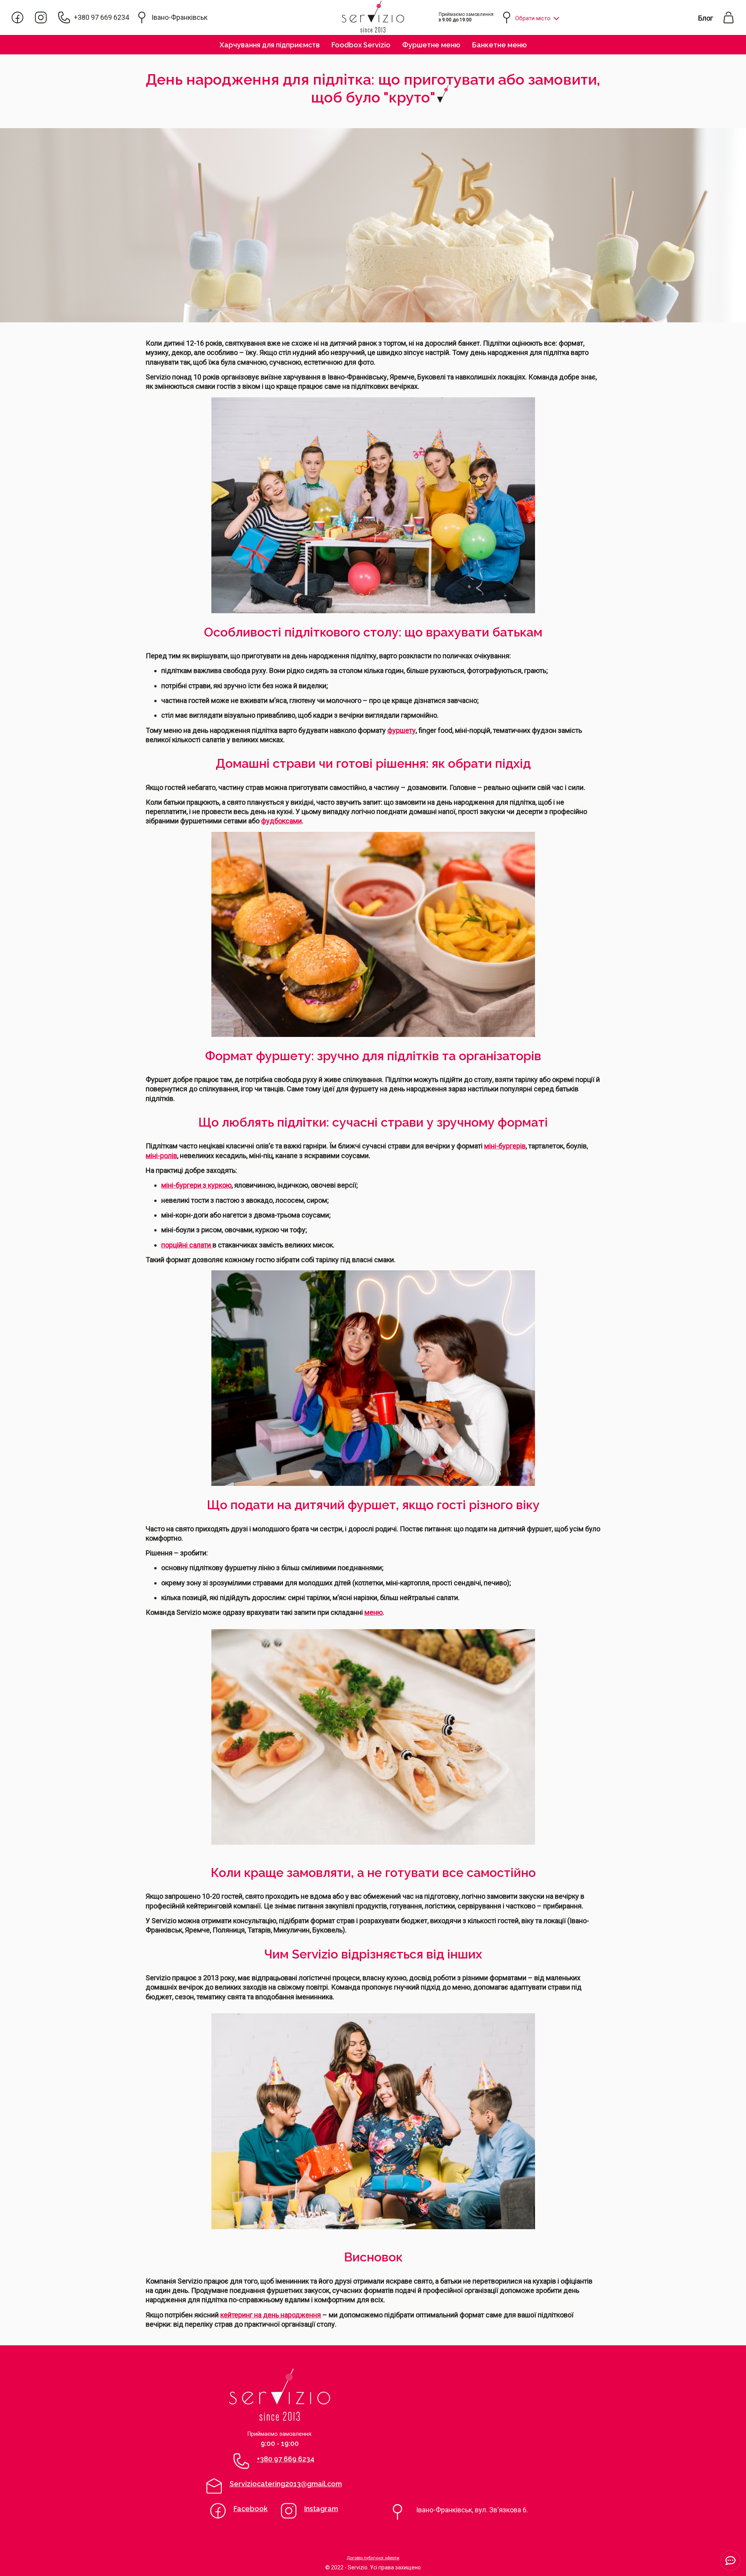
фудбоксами (281, 821)
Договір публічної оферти (373, 2558)
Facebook (251, 2509)
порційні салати (187, 1245)
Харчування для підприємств (270, 45)
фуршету (402, 730)
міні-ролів (161, 1156)
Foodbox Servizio (361, 45)
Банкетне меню (499, 45)
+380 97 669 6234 (101, 17)
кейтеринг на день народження (271, 2315)
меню (374, 1612)
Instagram (321, 2509)
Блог (706, 18)
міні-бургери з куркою (196, 1185)
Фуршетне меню (431, 45)
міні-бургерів (505, 1146)
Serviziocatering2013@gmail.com (286, 2484)
